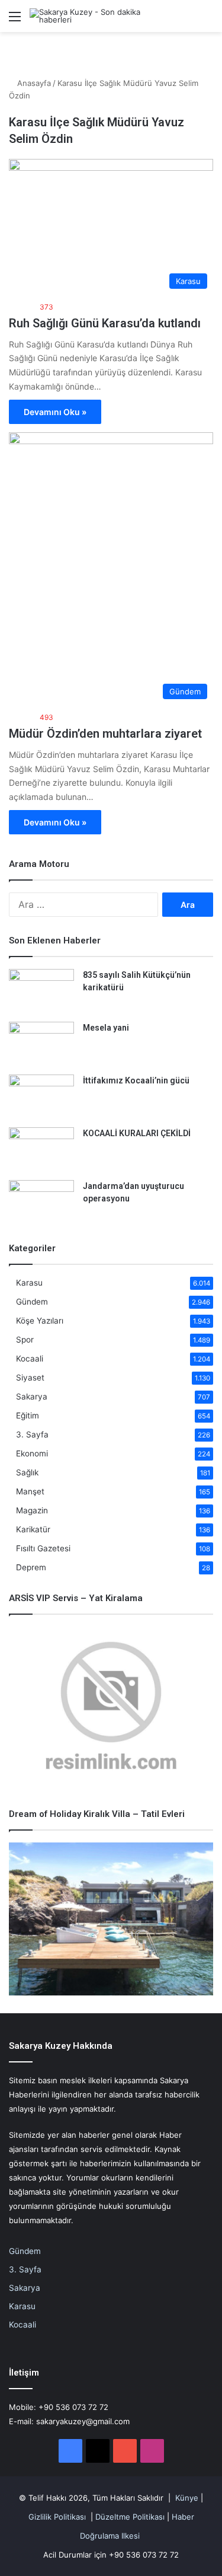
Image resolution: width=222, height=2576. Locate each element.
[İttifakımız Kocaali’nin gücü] (41, 1097)
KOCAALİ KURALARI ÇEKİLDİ (137, 1133)
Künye (187, 2498)
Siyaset (30, 1378)
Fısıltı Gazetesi (43, 1548)
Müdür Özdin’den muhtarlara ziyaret (105, 734)
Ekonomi (32, 1453)
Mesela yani (106, 1028)
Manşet (30, 1491)
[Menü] (15, 20)
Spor (25, 1340)
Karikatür (33, 1529)
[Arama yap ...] (207, 20)
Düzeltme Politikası (130, 2517)
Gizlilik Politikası (57, 2517)
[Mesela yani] (41, 1044)
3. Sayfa (32, 1434)
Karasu (29, 1283)
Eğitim (28, 1415)
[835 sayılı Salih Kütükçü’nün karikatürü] (41, 991)
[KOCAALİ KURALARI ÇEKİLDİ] (41, 1150)
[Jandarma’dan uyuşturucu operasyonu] (41, 1202)
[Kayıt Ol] (186, 20)
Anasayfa (33, 83)
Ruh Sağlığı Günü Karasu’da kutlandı (105, 323)
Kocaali (30, 1359)
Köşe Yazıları (40, 1321)
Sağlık (27, 1472)
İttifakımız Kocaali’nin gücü (136, 1080)
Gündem (32, 1302)
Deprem (31, 1567)
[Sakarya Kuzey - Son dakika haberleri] (101, 16)
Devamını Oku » (55, 412)
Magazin (32, 1510)
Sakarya (32, 1397)
